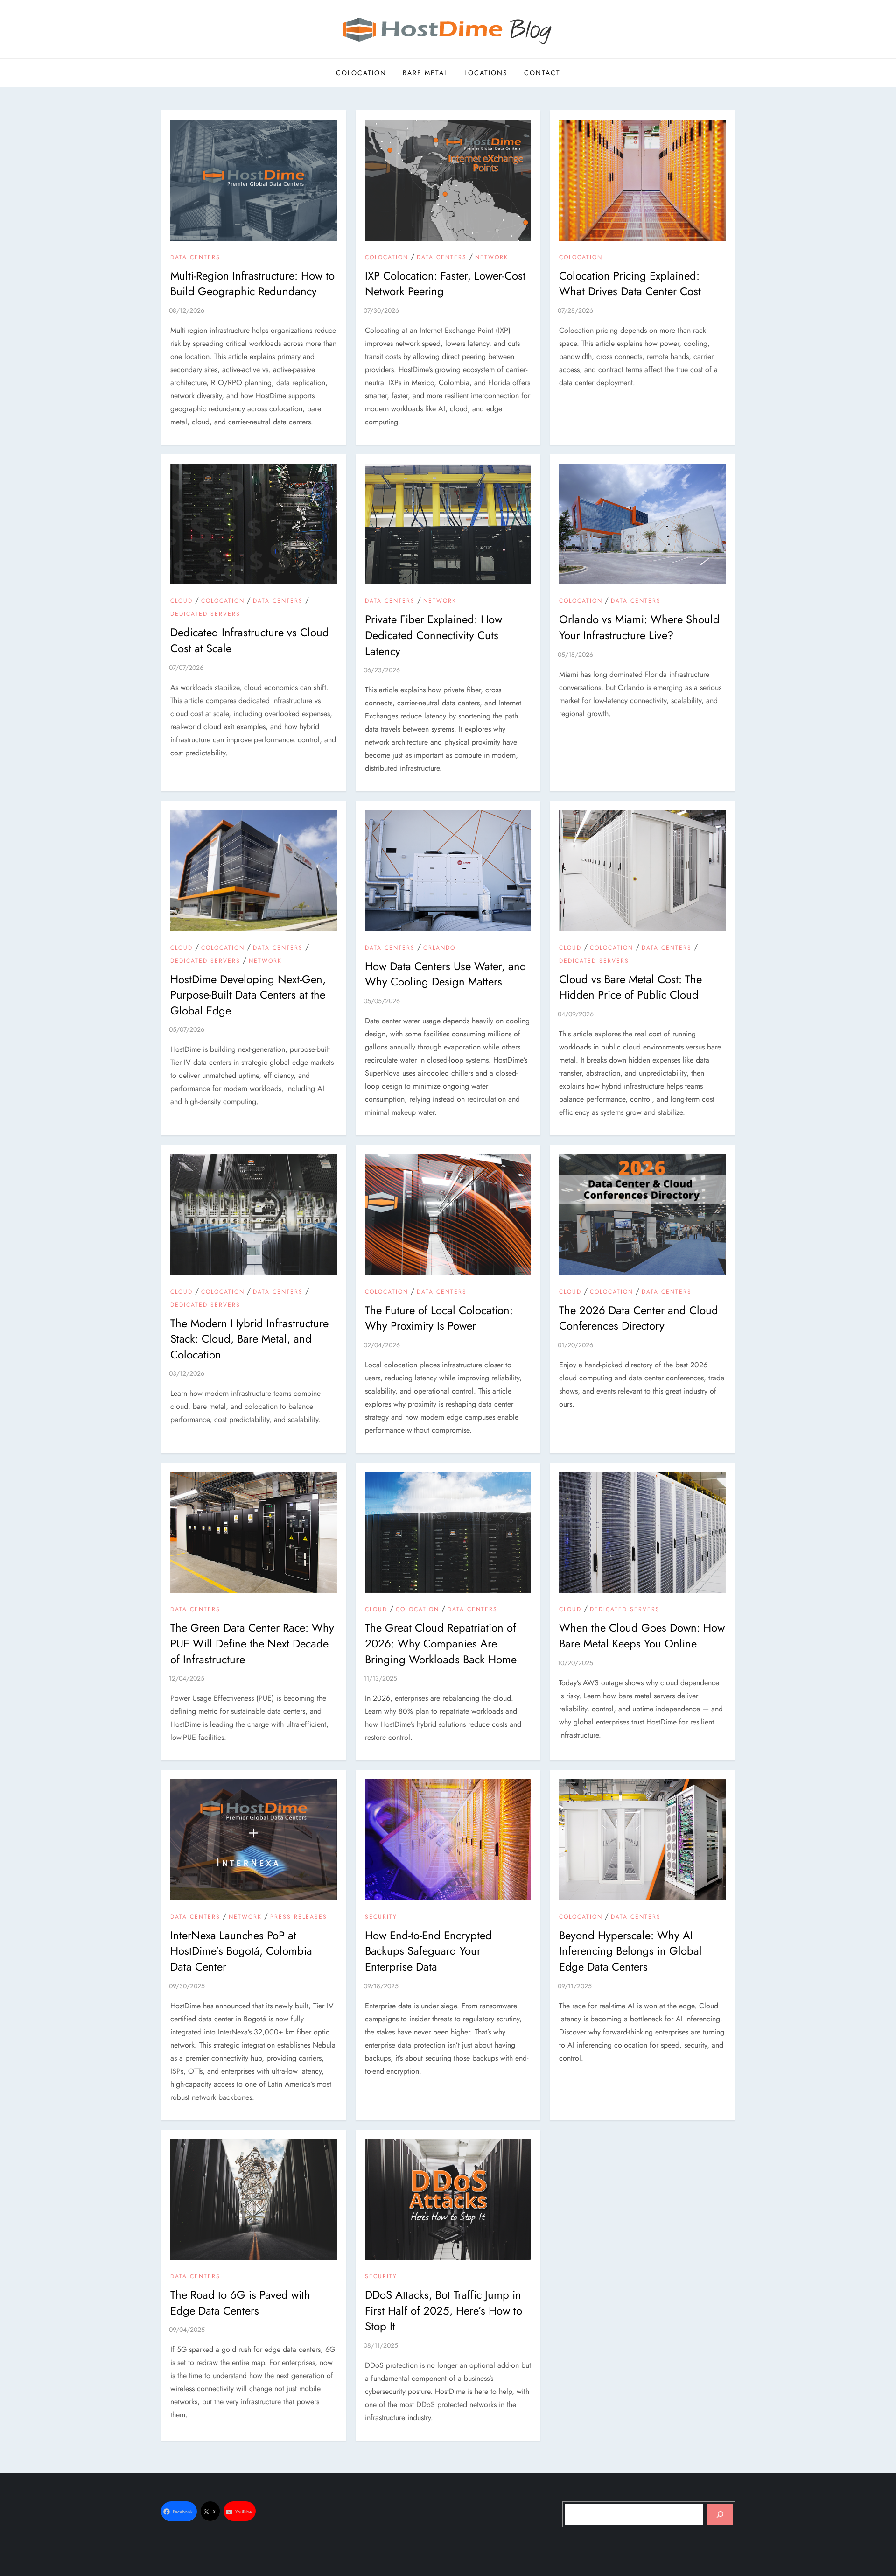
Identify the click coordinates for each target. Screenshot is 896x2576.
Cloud (182, 601)
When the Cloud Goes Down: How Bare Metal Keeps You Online (642, 1636)
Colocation (361, 73)
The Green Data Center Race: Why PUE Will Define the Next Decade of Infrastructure (252, 1643)
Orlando (439, 948)
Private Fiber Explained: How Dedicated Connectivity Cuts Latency (434, 635)
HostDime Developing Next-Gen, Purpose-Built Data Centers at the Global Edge (248, 995)
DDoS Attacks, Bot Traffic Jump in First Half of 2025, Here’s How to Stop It (444, 2310)
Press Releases (299, 1917)
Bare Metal (425, 73)
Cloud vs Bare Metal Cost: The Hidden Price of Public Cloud (630, 987)
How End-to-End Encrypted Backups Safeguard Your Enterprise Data (428, 1951)
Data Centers (195, 258)
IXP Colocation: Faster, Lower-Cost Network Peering (445, 284)
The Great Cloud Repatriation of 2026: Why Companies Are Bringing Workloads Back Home (441, 1643)
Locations (486, 73)
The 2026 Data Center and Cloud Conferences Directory (639, 1318)
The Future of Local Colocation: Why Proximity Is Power (439, 1318)
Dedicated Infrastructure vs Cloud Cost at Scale (250, 640)
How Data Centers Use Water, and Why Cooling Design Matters (446, 974)
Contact (542, 73)
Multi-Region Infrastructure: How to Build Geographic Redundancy (252, 284)
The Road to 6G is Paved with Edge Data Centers (240, 2303)
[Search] (720, 2514)
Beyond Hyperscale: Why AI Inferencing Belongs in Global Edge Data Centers (630, 1951)
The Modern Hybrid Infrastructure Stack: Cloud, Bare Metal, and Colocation (249, 1339)
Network (492, 258)
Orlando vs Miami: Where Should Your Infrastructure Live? (639, 627)
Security (381, 1917)
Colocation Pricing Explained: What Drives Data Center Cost (630, 284)
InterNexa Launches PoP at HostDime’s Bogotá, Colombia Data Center (241, 1951)
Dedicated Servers (205, 614)
